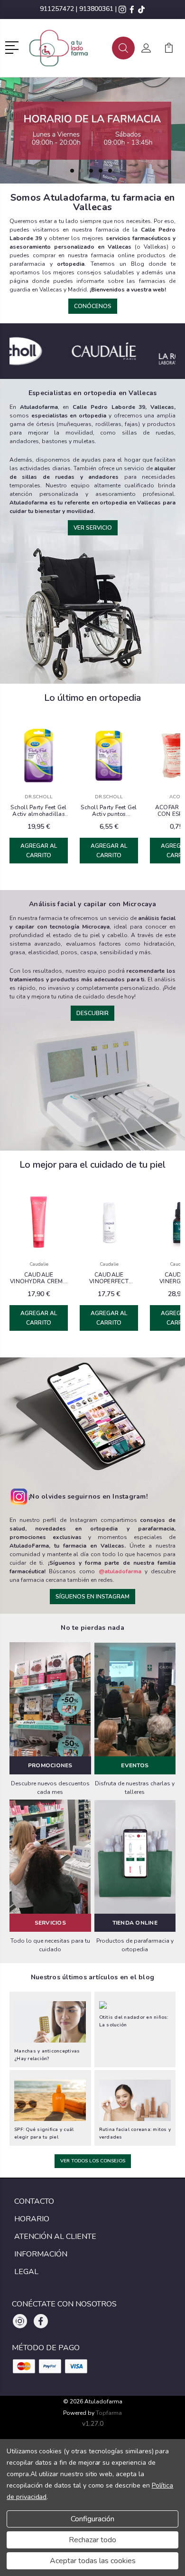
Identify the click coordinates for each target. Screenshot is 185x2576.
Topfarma (109, 2413)
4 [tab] (101, 171)
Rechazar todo (92, 2540)
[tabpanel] (92, 131)
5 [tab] (110, 171)
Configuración (92, 2519)
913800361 (96, 9)
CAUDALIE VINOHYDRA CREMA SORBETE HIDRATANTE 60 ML (39, 1278)
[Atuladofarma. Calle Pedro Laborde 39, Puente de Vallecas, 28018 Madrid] (66, 48)
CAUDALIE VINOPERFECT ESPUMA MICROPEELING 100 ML (109, 1278)
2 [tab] (82, 171)
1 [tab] (72, 171)
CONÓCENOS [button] (93, 306)
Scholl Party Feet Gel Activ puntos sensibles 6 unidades (109, 811)
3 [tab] (91, 171)
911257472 (57, 9)
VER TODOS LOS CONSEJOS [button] (93, 2161)
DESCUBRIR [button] (92, 1013)
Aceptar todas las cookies (93, 2561)
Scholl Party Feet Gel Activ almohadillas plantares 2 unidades (39, 811)
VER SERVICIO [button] (93, 528)
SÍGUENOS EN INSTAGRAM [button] (92, 1597)
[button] (14, 47)
